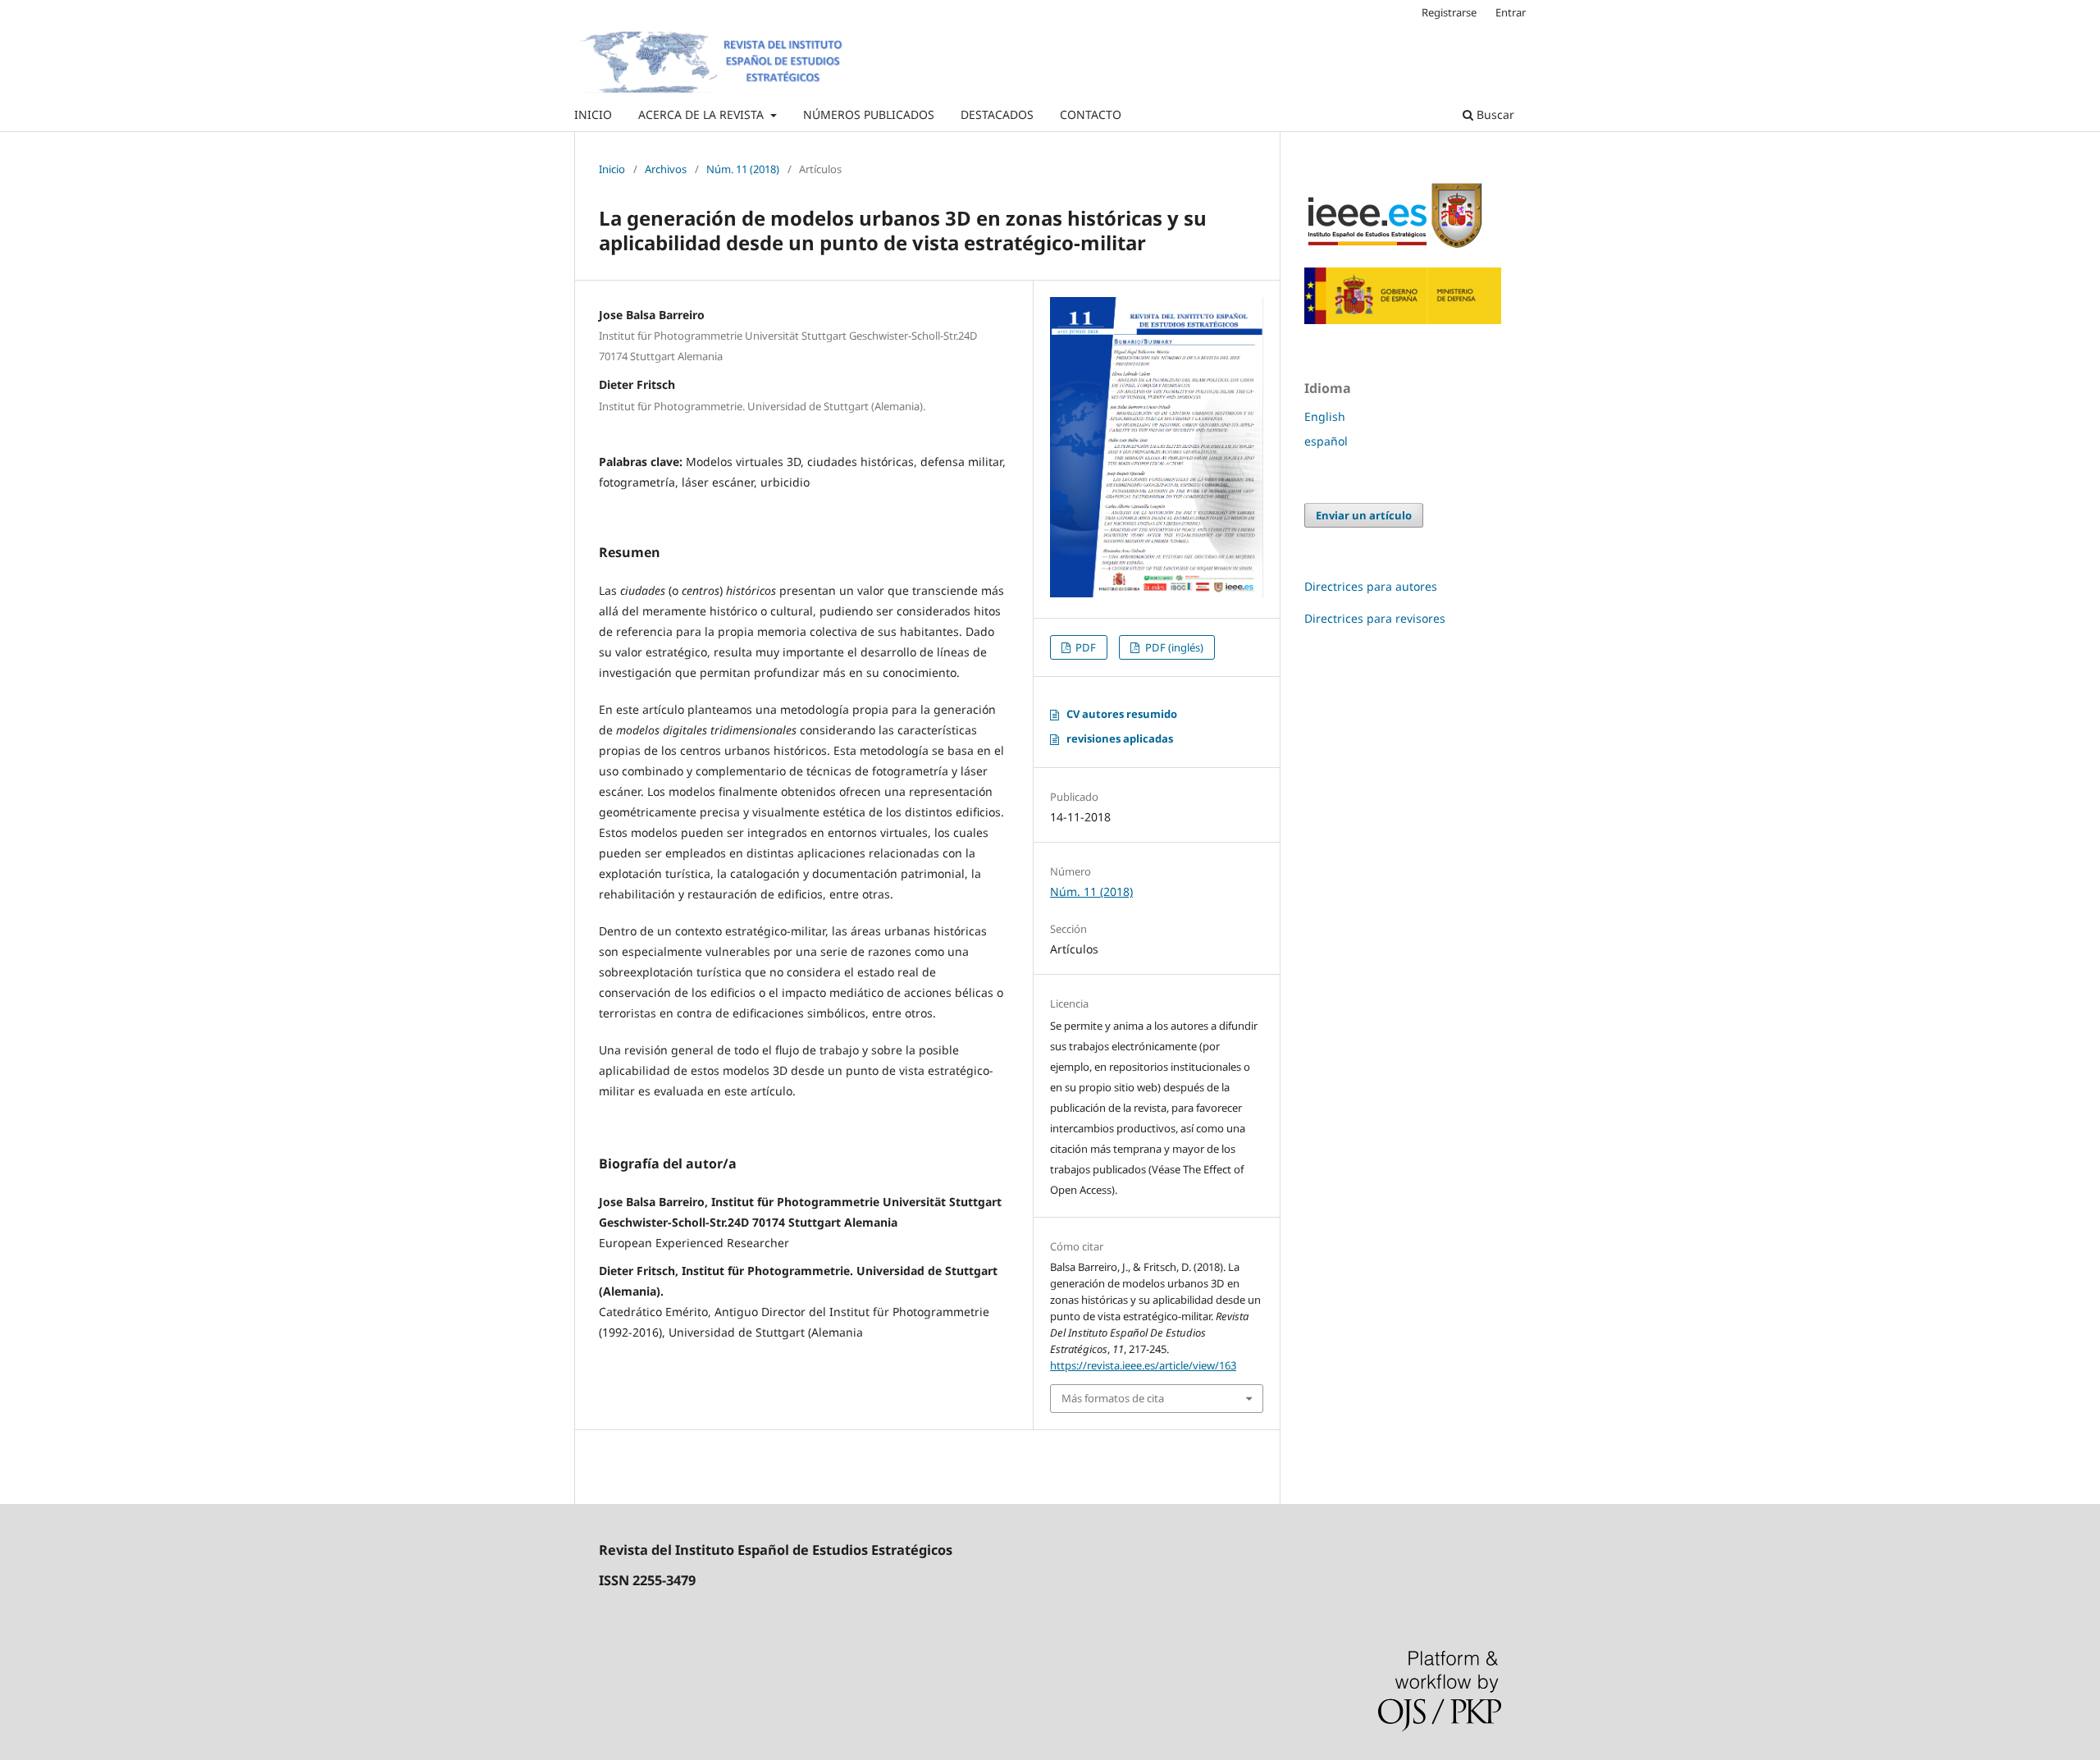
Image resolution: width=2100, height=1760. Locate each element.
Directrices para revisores (1375, 618)
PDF (1084, 647)
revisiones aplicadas (1120, 738)
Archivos (666, 169)
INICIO (593, 114)
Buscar (1494, 114)
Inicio (612, 169)
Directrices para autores (1371, 586)
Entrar (1511, 12)
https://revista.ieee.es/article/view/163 (1143, 1365)
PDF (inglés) (1173, 647)
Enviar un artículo (1364, 515)
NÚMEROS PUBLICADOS (869, 114)
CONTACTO (1091, 114)
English (1325, 416)
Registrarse (1449, 12)
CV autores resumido (1122, 714)
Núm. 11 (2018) (743, 169)
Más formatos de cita (1113, 1398)
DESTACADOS (997, 114)
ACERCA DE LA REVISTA (703, 114)
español (1326, 441)
